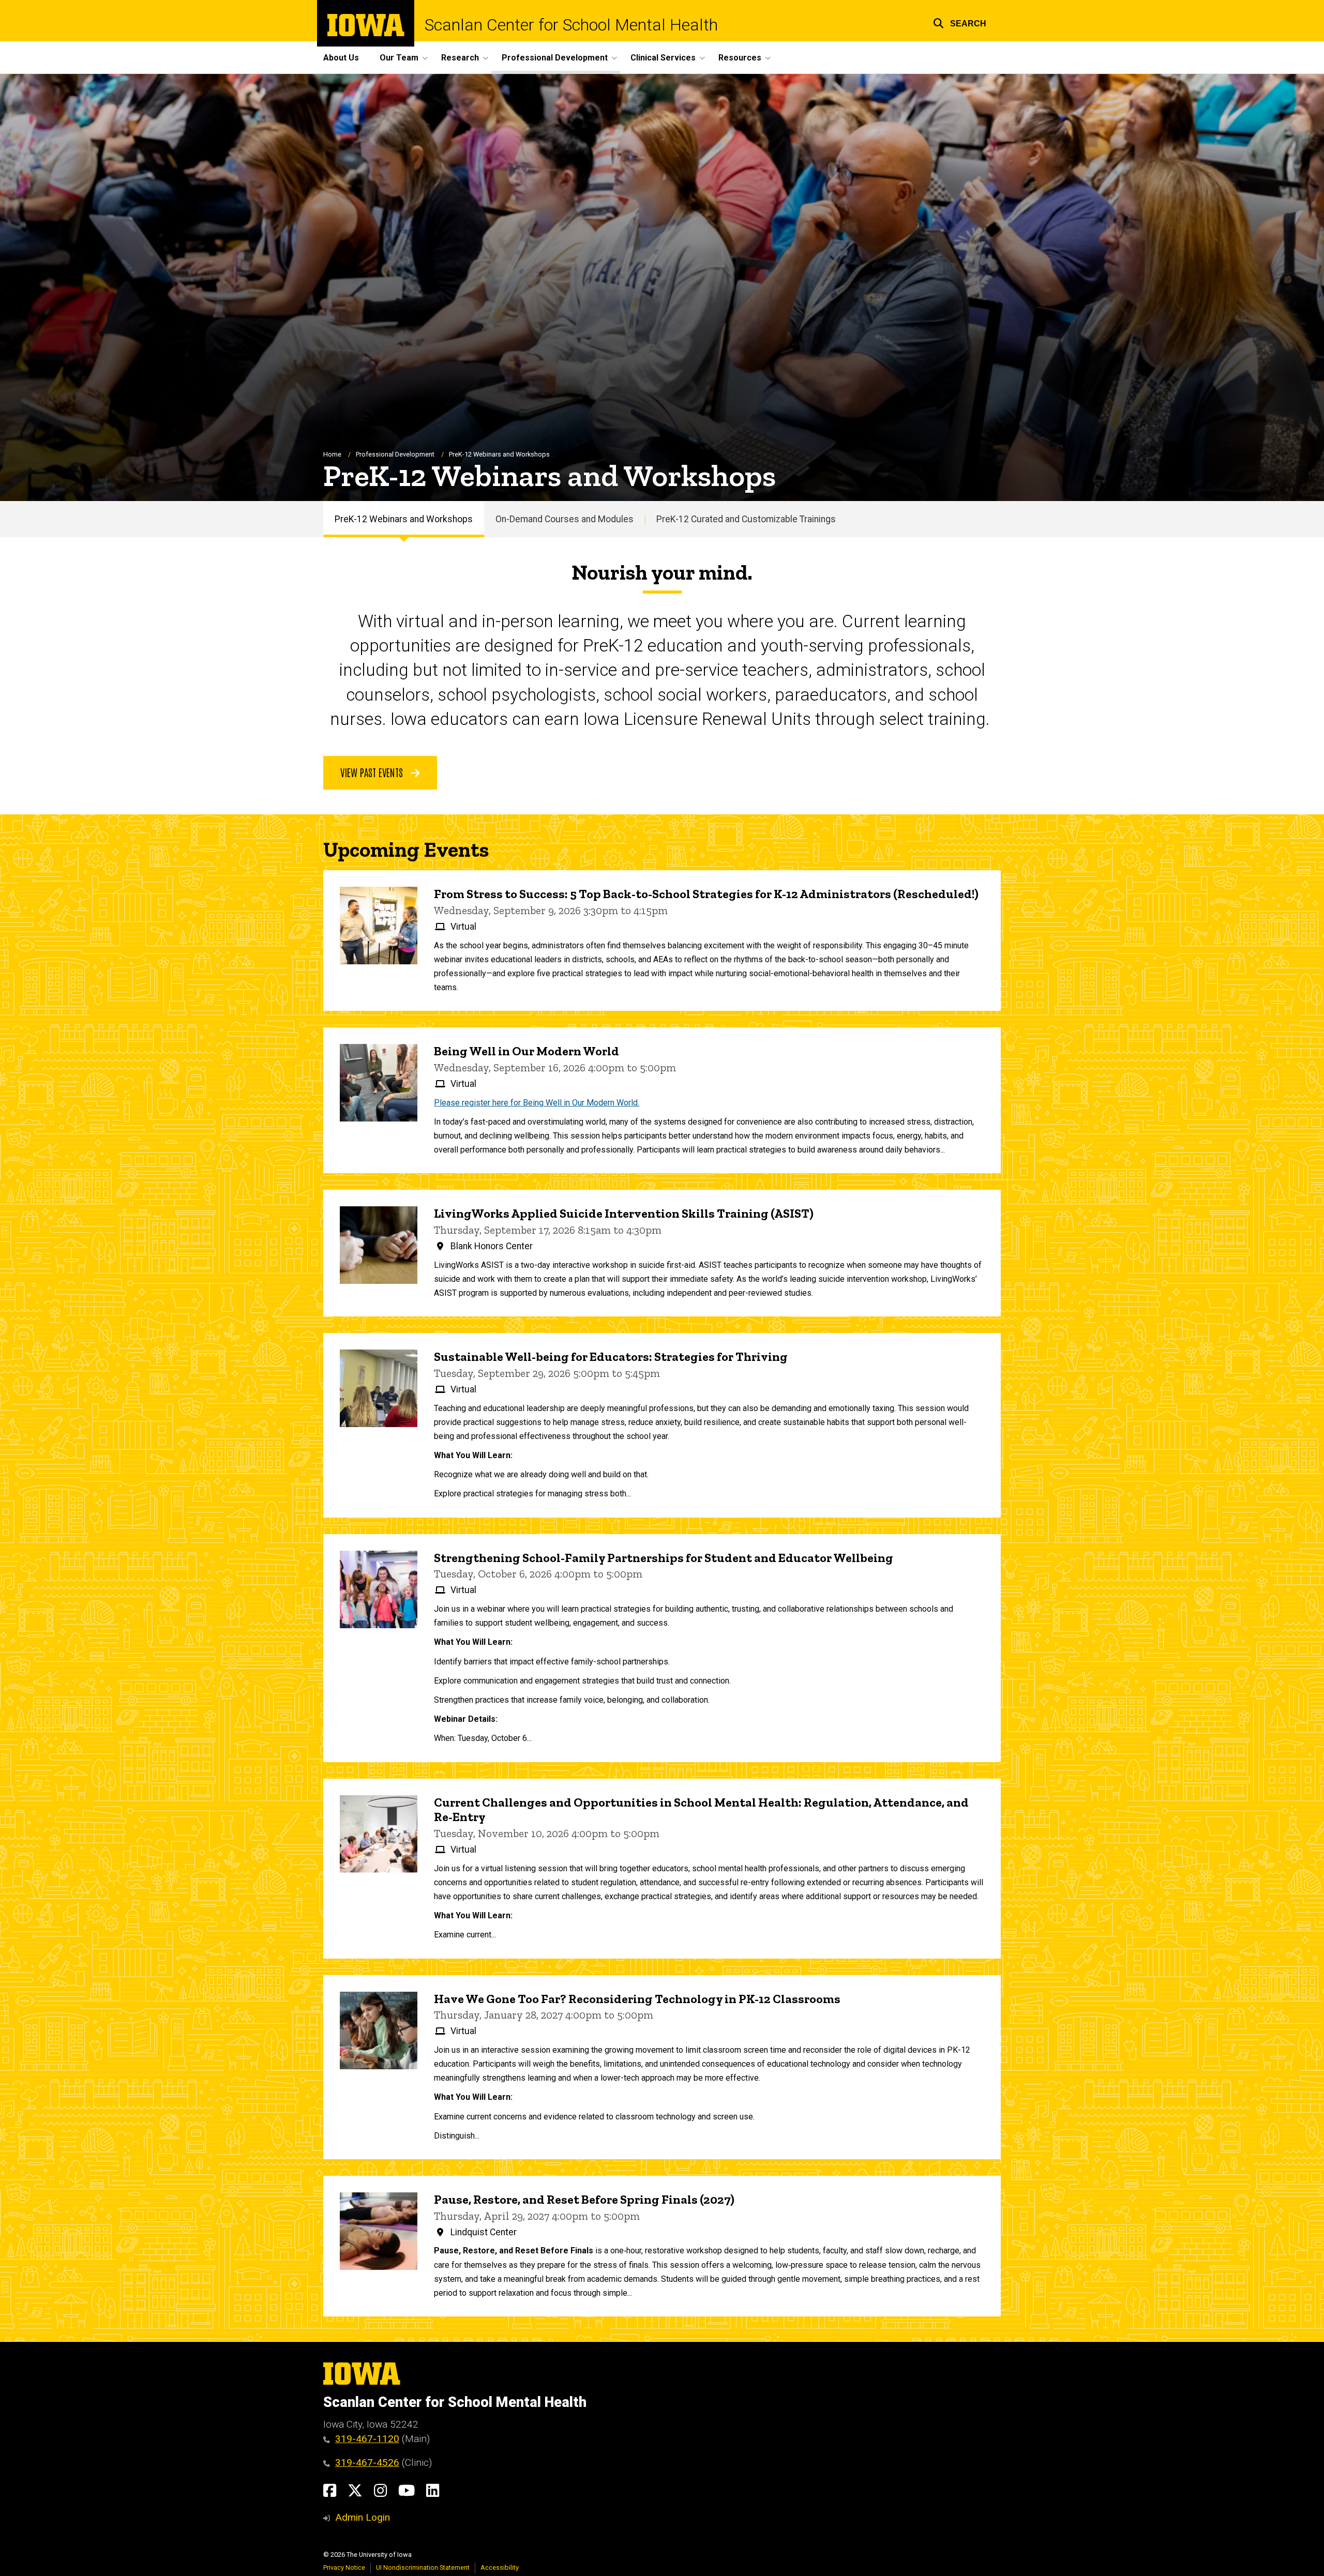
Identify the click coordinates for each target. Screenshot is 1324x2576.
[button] (960, 22)
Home (332, 454)
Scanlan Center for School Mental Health (571, 25)
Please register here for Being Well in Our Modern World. (537, 1103)
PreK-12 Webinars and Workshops (404, 519)
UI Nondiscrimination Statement (423, 2567)
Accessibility (500, 2567)
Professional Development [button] (555, 58)
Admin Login (363, 2517)
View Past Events (373, 772)
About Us (341, 58)
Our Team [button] (399, 58)
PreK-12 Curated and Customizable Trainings (746, 519)
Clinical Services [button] (663, 58)
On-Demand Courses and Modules (565, 519)
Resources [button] (740, 58)
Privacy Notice (344, 2567)
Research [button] (460, 58)
